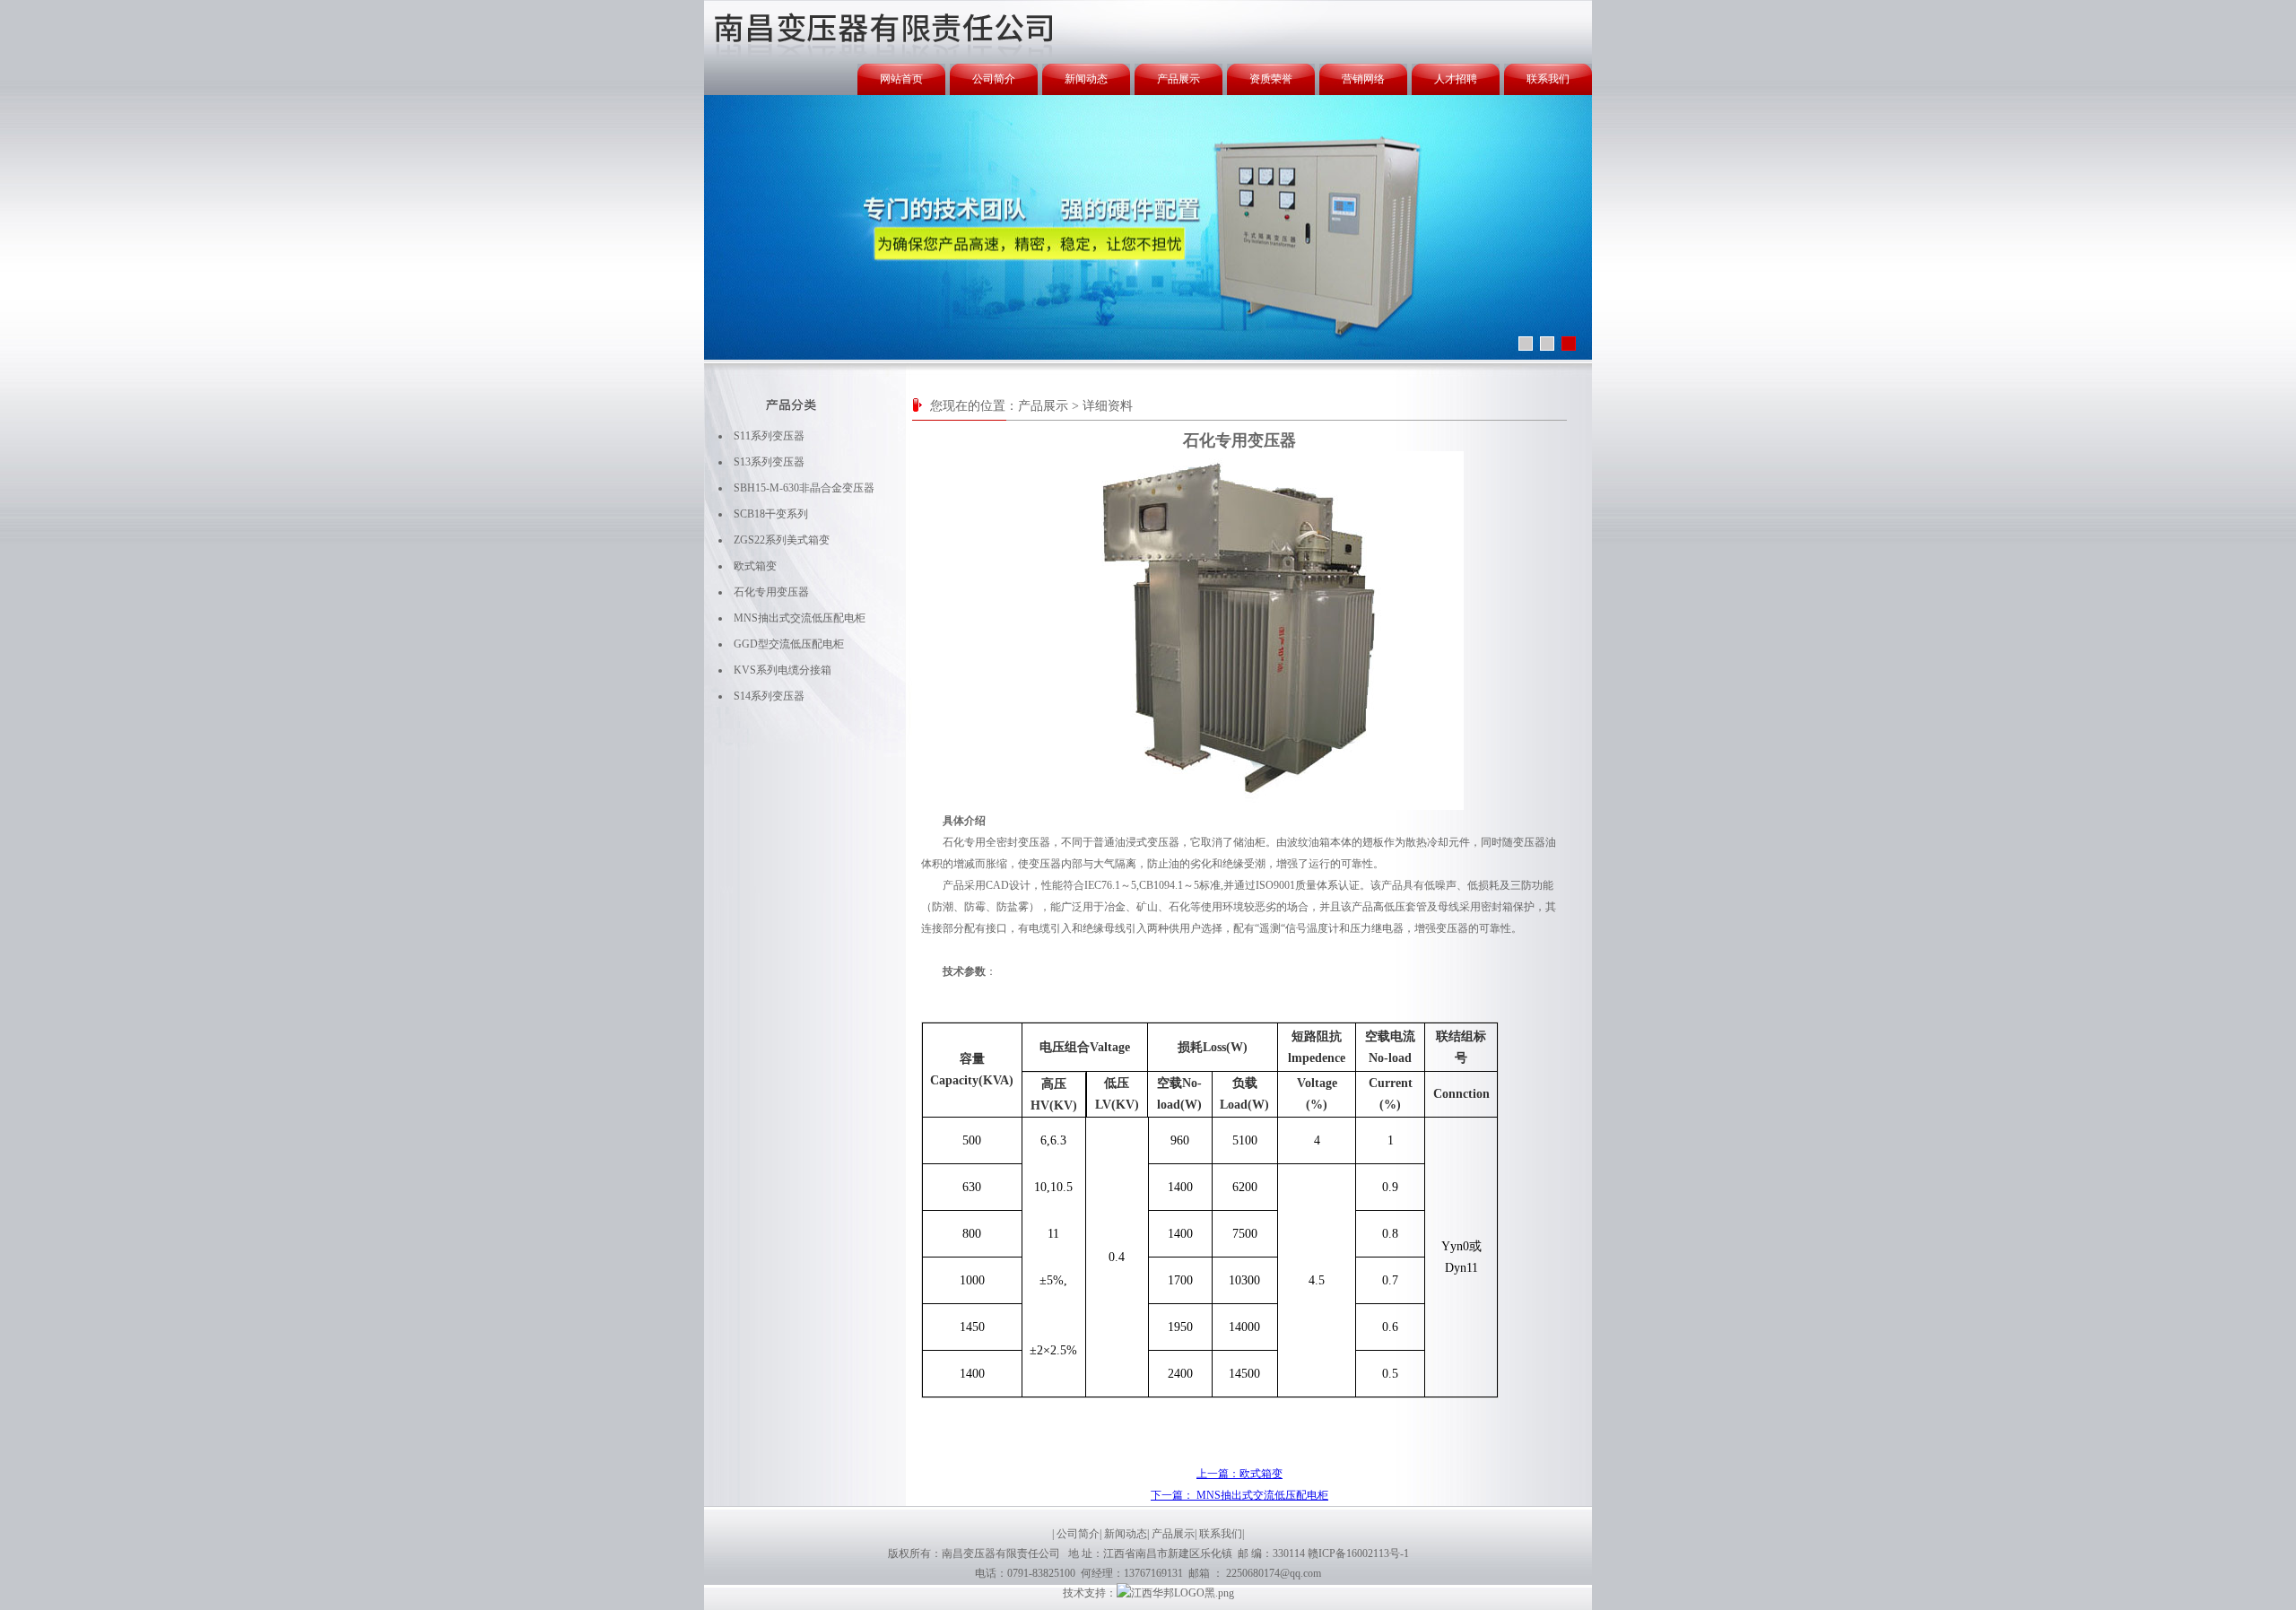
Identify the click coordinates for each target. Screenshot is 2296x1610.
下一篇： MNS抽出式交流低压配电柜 (1239, 1495)
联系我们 (1548, 79)
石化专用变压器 (771, 592)
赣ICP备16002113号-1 (1358, 1553)
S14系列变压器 (769, 696)
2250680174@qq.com (1274, 1573)
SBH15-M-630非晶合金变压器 (804, 488)
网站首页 (901, 79)
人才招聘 (1456, 79)
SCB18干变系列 (771, 514)
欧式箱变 (755, 566)
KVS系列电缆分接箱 (783, 670)
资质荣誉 (1271, 79)
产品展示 (1178, 79)
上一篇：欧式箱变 (1239, 1474)
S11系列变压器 (769, 436)
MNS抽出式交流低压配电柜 (800, 618)
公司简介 (994, 79)
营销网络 (1363, 79)
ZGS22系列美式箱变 (782, 540)
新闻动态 (1086, 79)
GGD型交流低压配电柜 (789, 644)
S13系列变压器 (769, 462)
